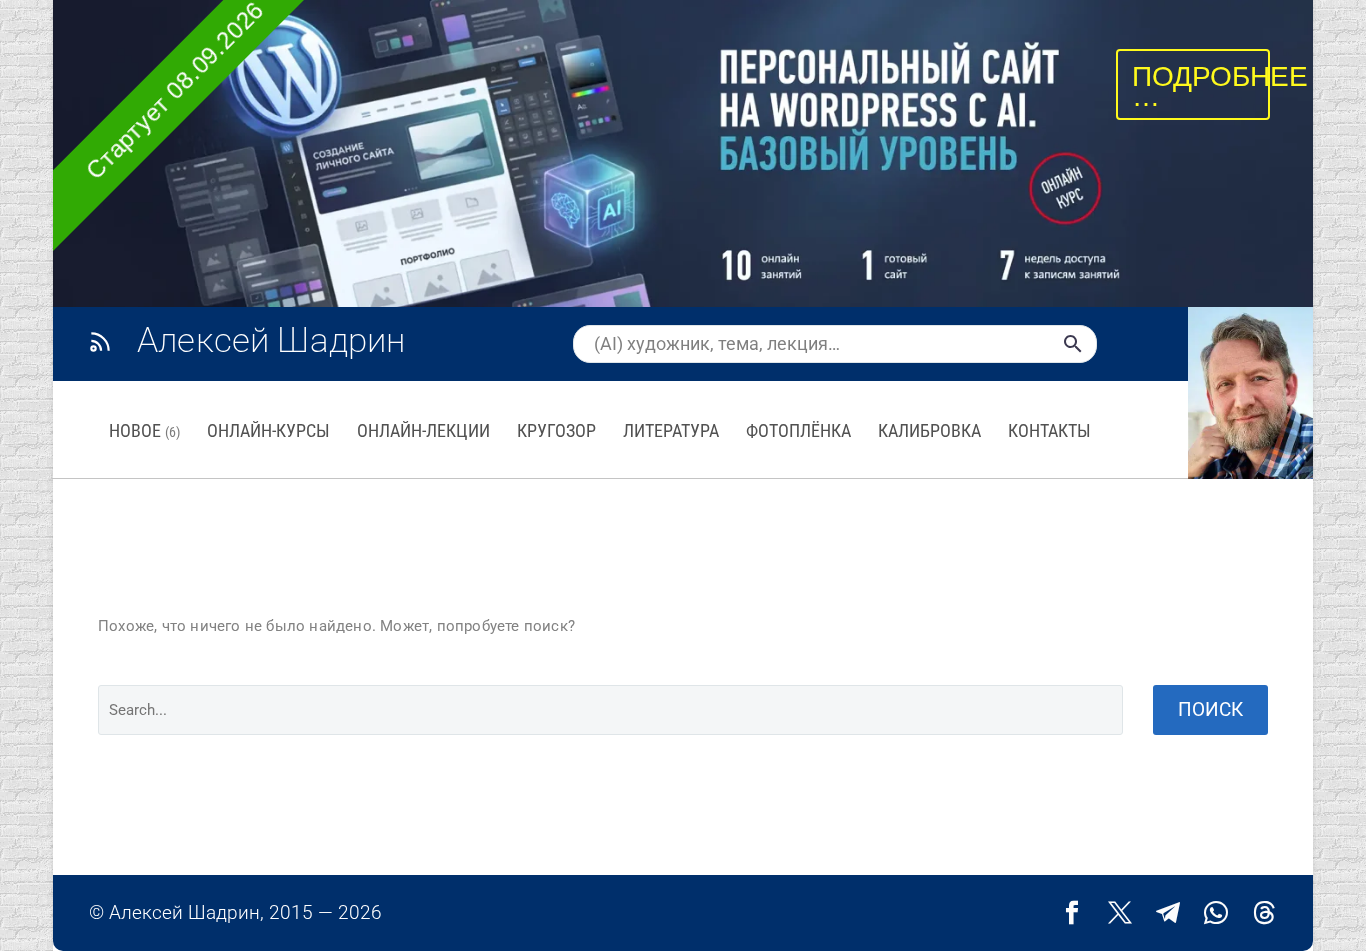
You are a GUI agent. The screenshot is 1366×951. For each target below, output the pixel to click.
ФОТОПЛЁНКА (798, 430)
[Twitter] (1120, 913)
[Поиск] (1073, 344)
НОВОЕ (144, 430)
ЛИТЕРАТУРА (671, 430)
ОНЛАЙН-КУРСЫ (268, 430)
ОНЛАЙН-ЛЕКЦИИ (423, 430)
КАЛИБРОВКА (929, 430)
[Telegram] (1168, 913)
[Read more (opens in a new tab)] (268, 343)
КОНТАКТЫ (1049, 430)
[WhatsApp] (1216, 913)
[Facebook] (1072, 913)
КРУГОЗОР (556, 430)
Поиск (1210, 709)
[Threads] (1264, 913)
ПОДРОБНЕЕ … (1220, 86)
